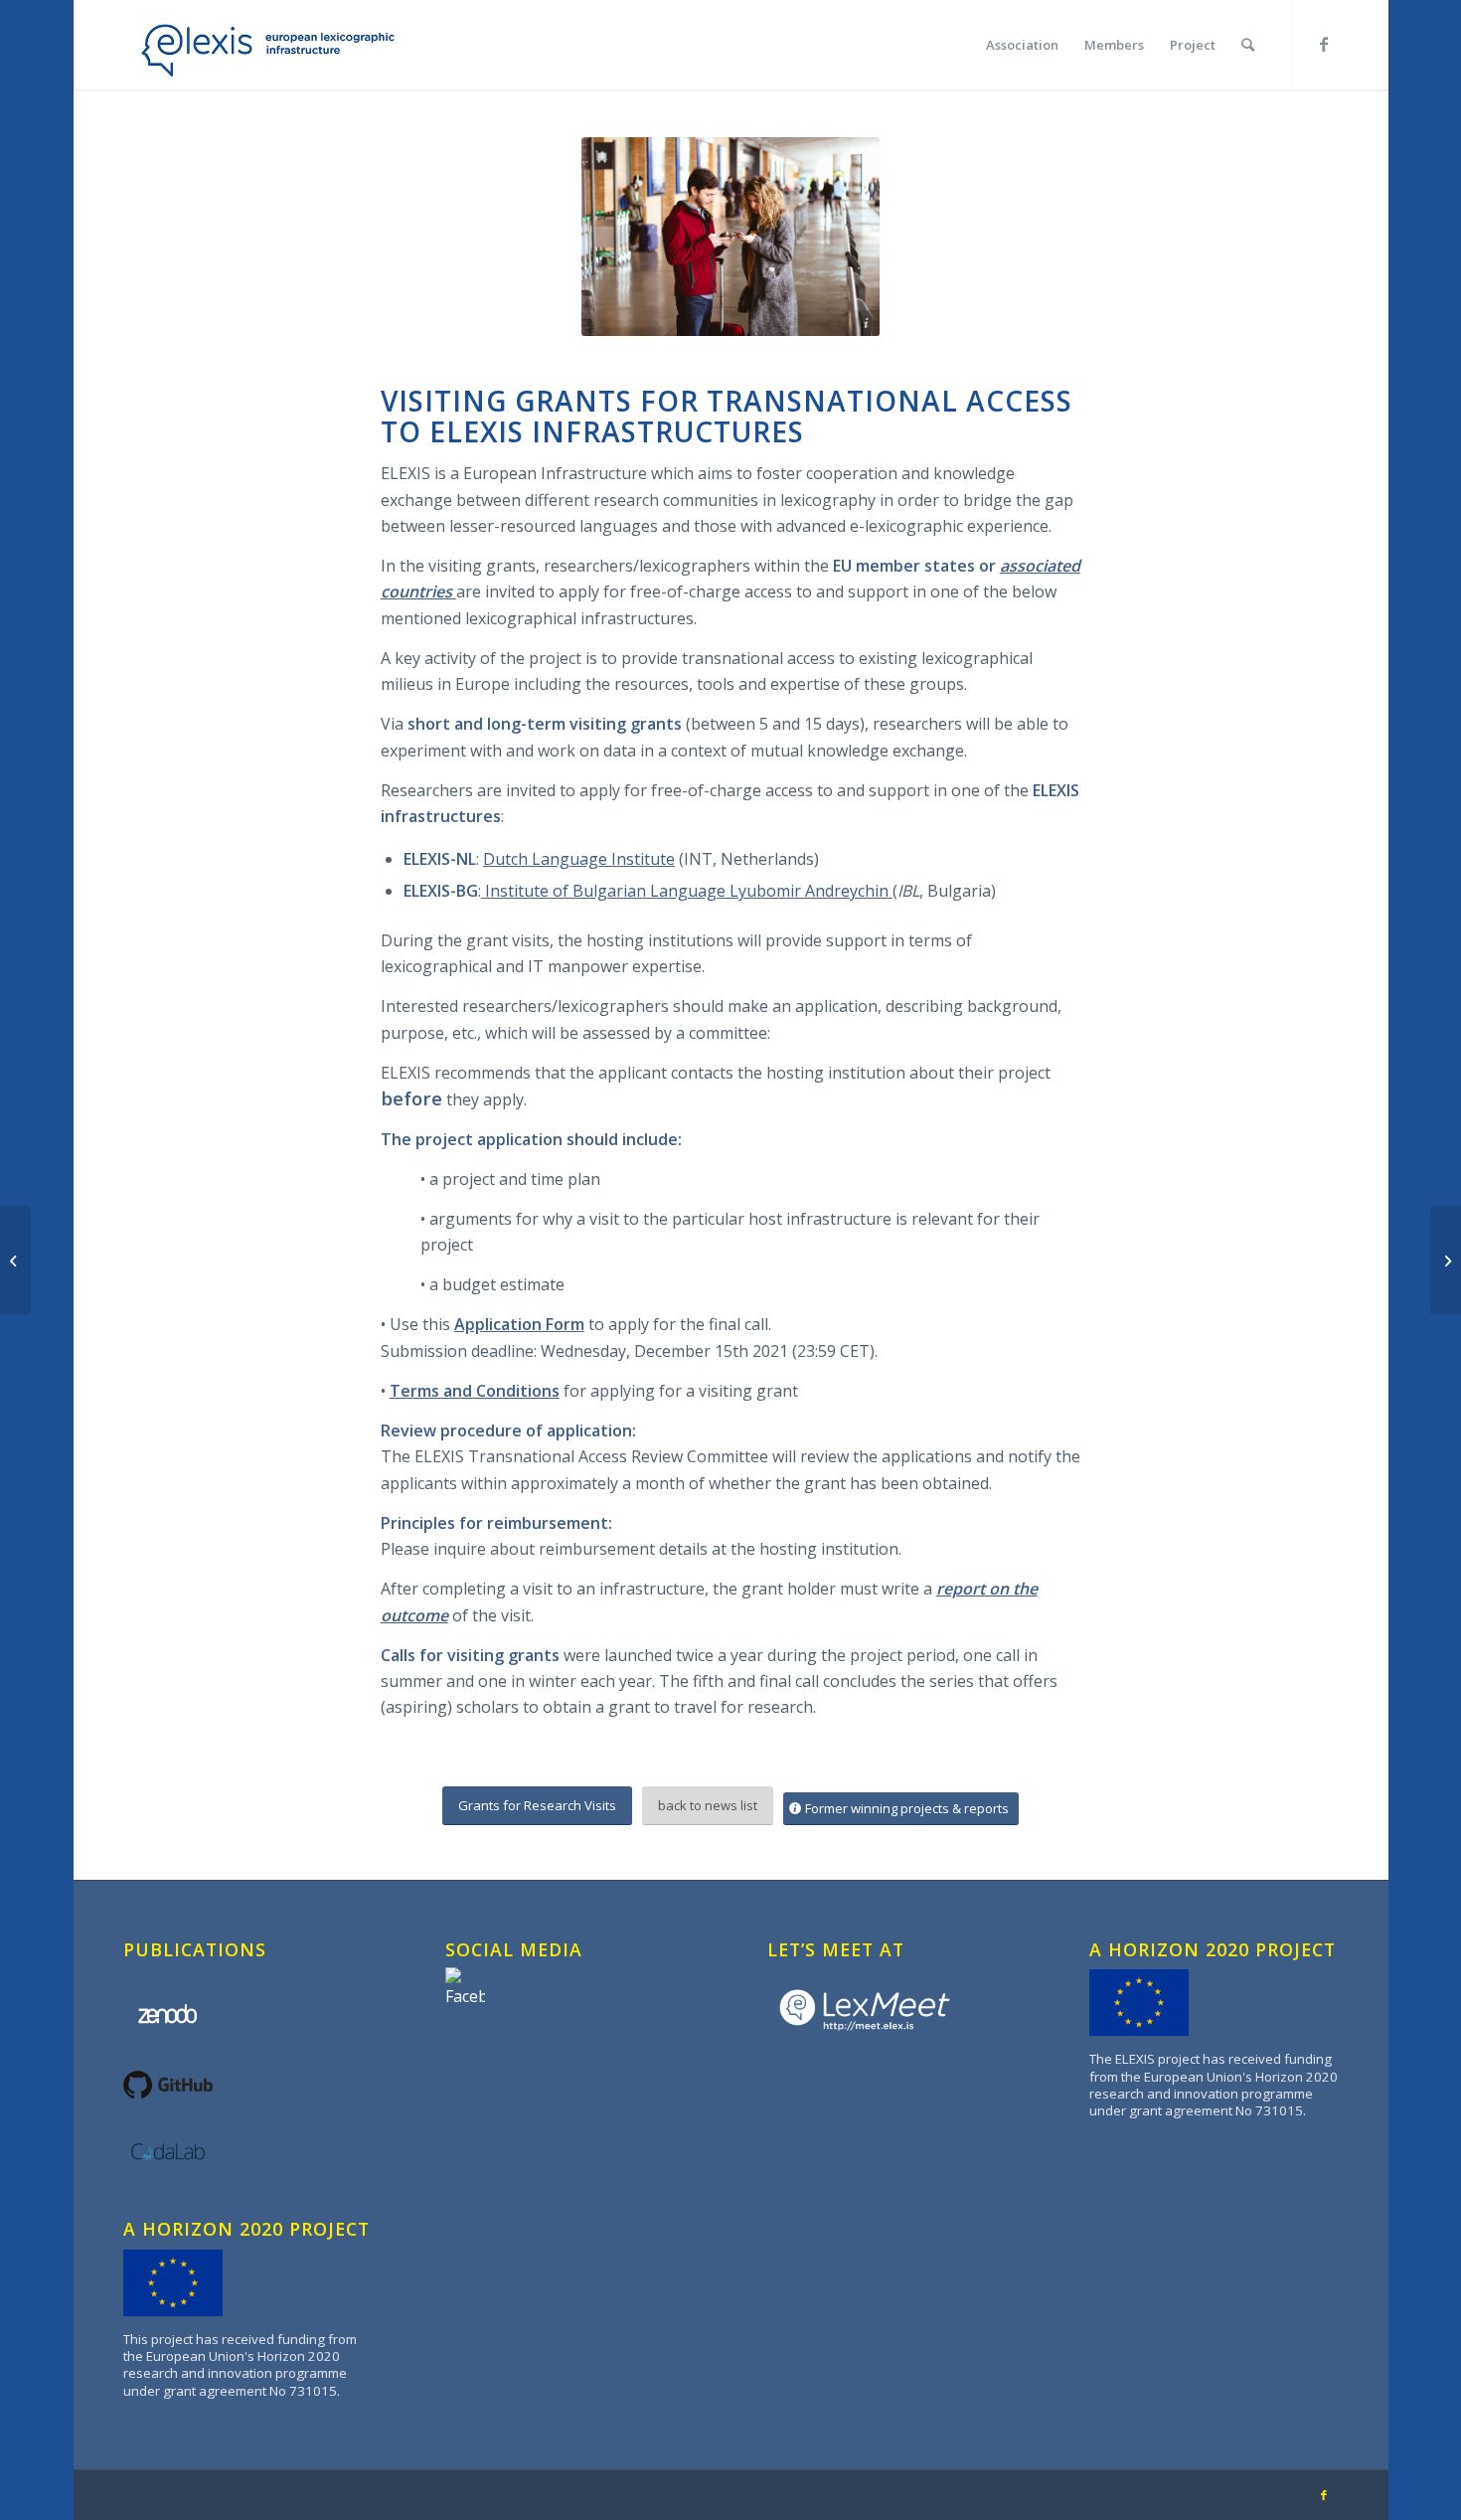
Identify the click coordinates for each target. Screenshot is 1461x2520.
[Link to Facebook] (1324, 44)
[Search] (1248, 45)
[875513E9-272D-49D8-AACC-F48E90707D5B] (262, 45)
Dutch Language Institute (579, 859)
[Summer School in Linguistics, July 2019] (15, 1260)
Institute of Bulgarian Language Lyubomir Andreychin (687, 891)
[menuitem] (1022, 45)
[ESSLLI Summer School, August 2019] (1446, 1260)
